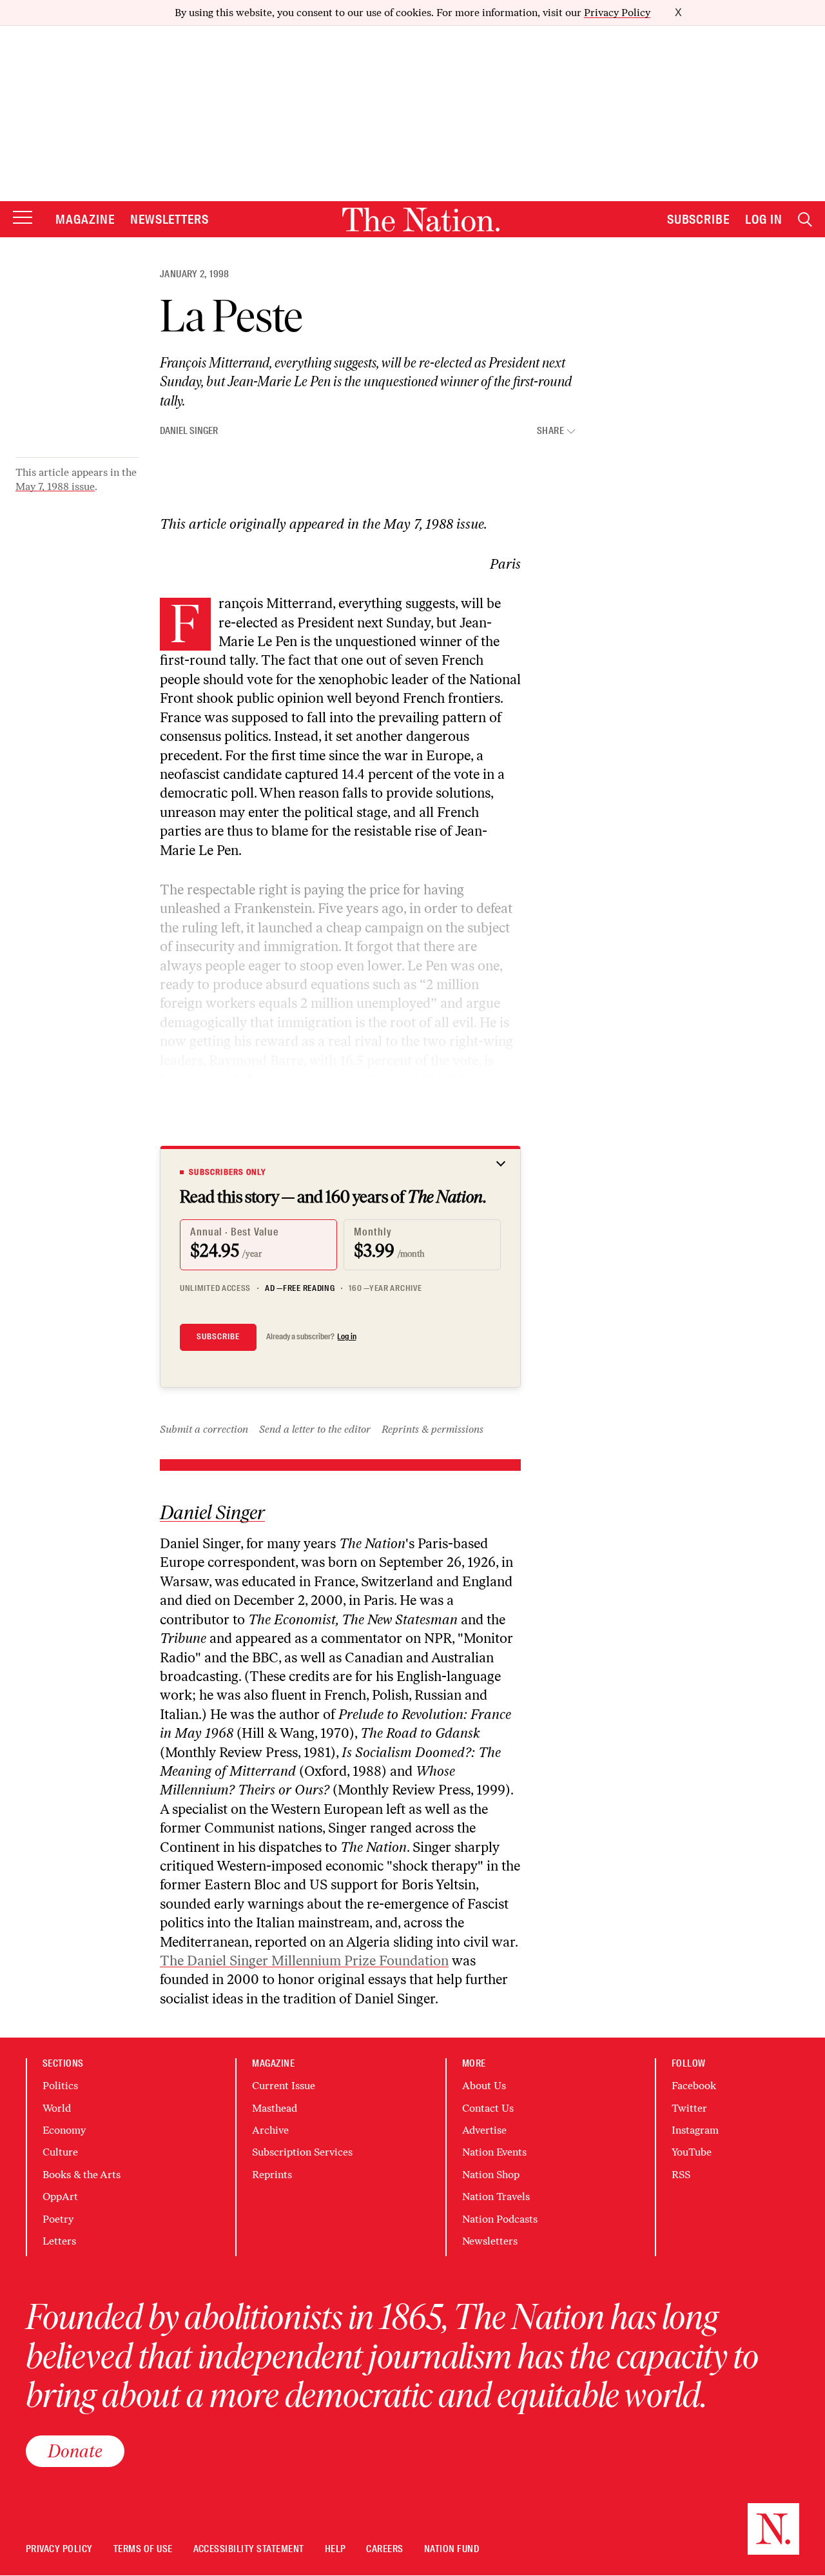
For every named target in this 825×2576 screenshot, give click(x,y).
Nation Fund (451, 2549)
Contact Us (488, 2108)
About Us (484, 2086)
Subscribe (699, 219)
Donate (75, 2451)
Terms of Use (143, 2549)
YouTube (692, 2152)
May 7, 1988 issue (55, 487)
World (57, 2108)
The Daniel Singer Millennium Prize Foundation (304, 1961)
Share (550, 431)
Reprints (272, 2175)
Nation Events (494, 2152)
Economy (64, 2130)
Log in (347, 1337)
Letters (59, 2241)
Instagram (695, 2130)
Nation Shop (491, 2175)
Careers (384, 2549)
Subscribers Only (228, 1172)
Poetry (58, 2219)
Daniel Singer (189, 431)
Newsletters (170, 219)
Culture (60, 2152)
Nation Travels (496, 2197)
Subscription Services (302, 2152)
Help (335, 2549)
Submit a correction (204, 1429)
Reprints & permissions (432, 1429)
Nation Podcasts (500, 2219)
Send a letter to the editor (315, 1429)
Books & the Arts (82, 2175)
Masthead (275, 2108)
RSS (681, 2175)
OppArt (60, 2197)
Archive (270, 2130)
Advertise (484, 2130)
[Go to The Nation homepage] (421, 220)
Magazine (85, 219)
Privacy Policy (617, 13)
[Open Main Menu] (23, 218)
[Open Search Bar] (805, 220)
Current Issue (284, 2086)
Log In (764, 219)
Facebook (694, 2086)
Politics (60, 2086)
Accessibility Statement (249, 2549)
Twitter (689, 2108)
